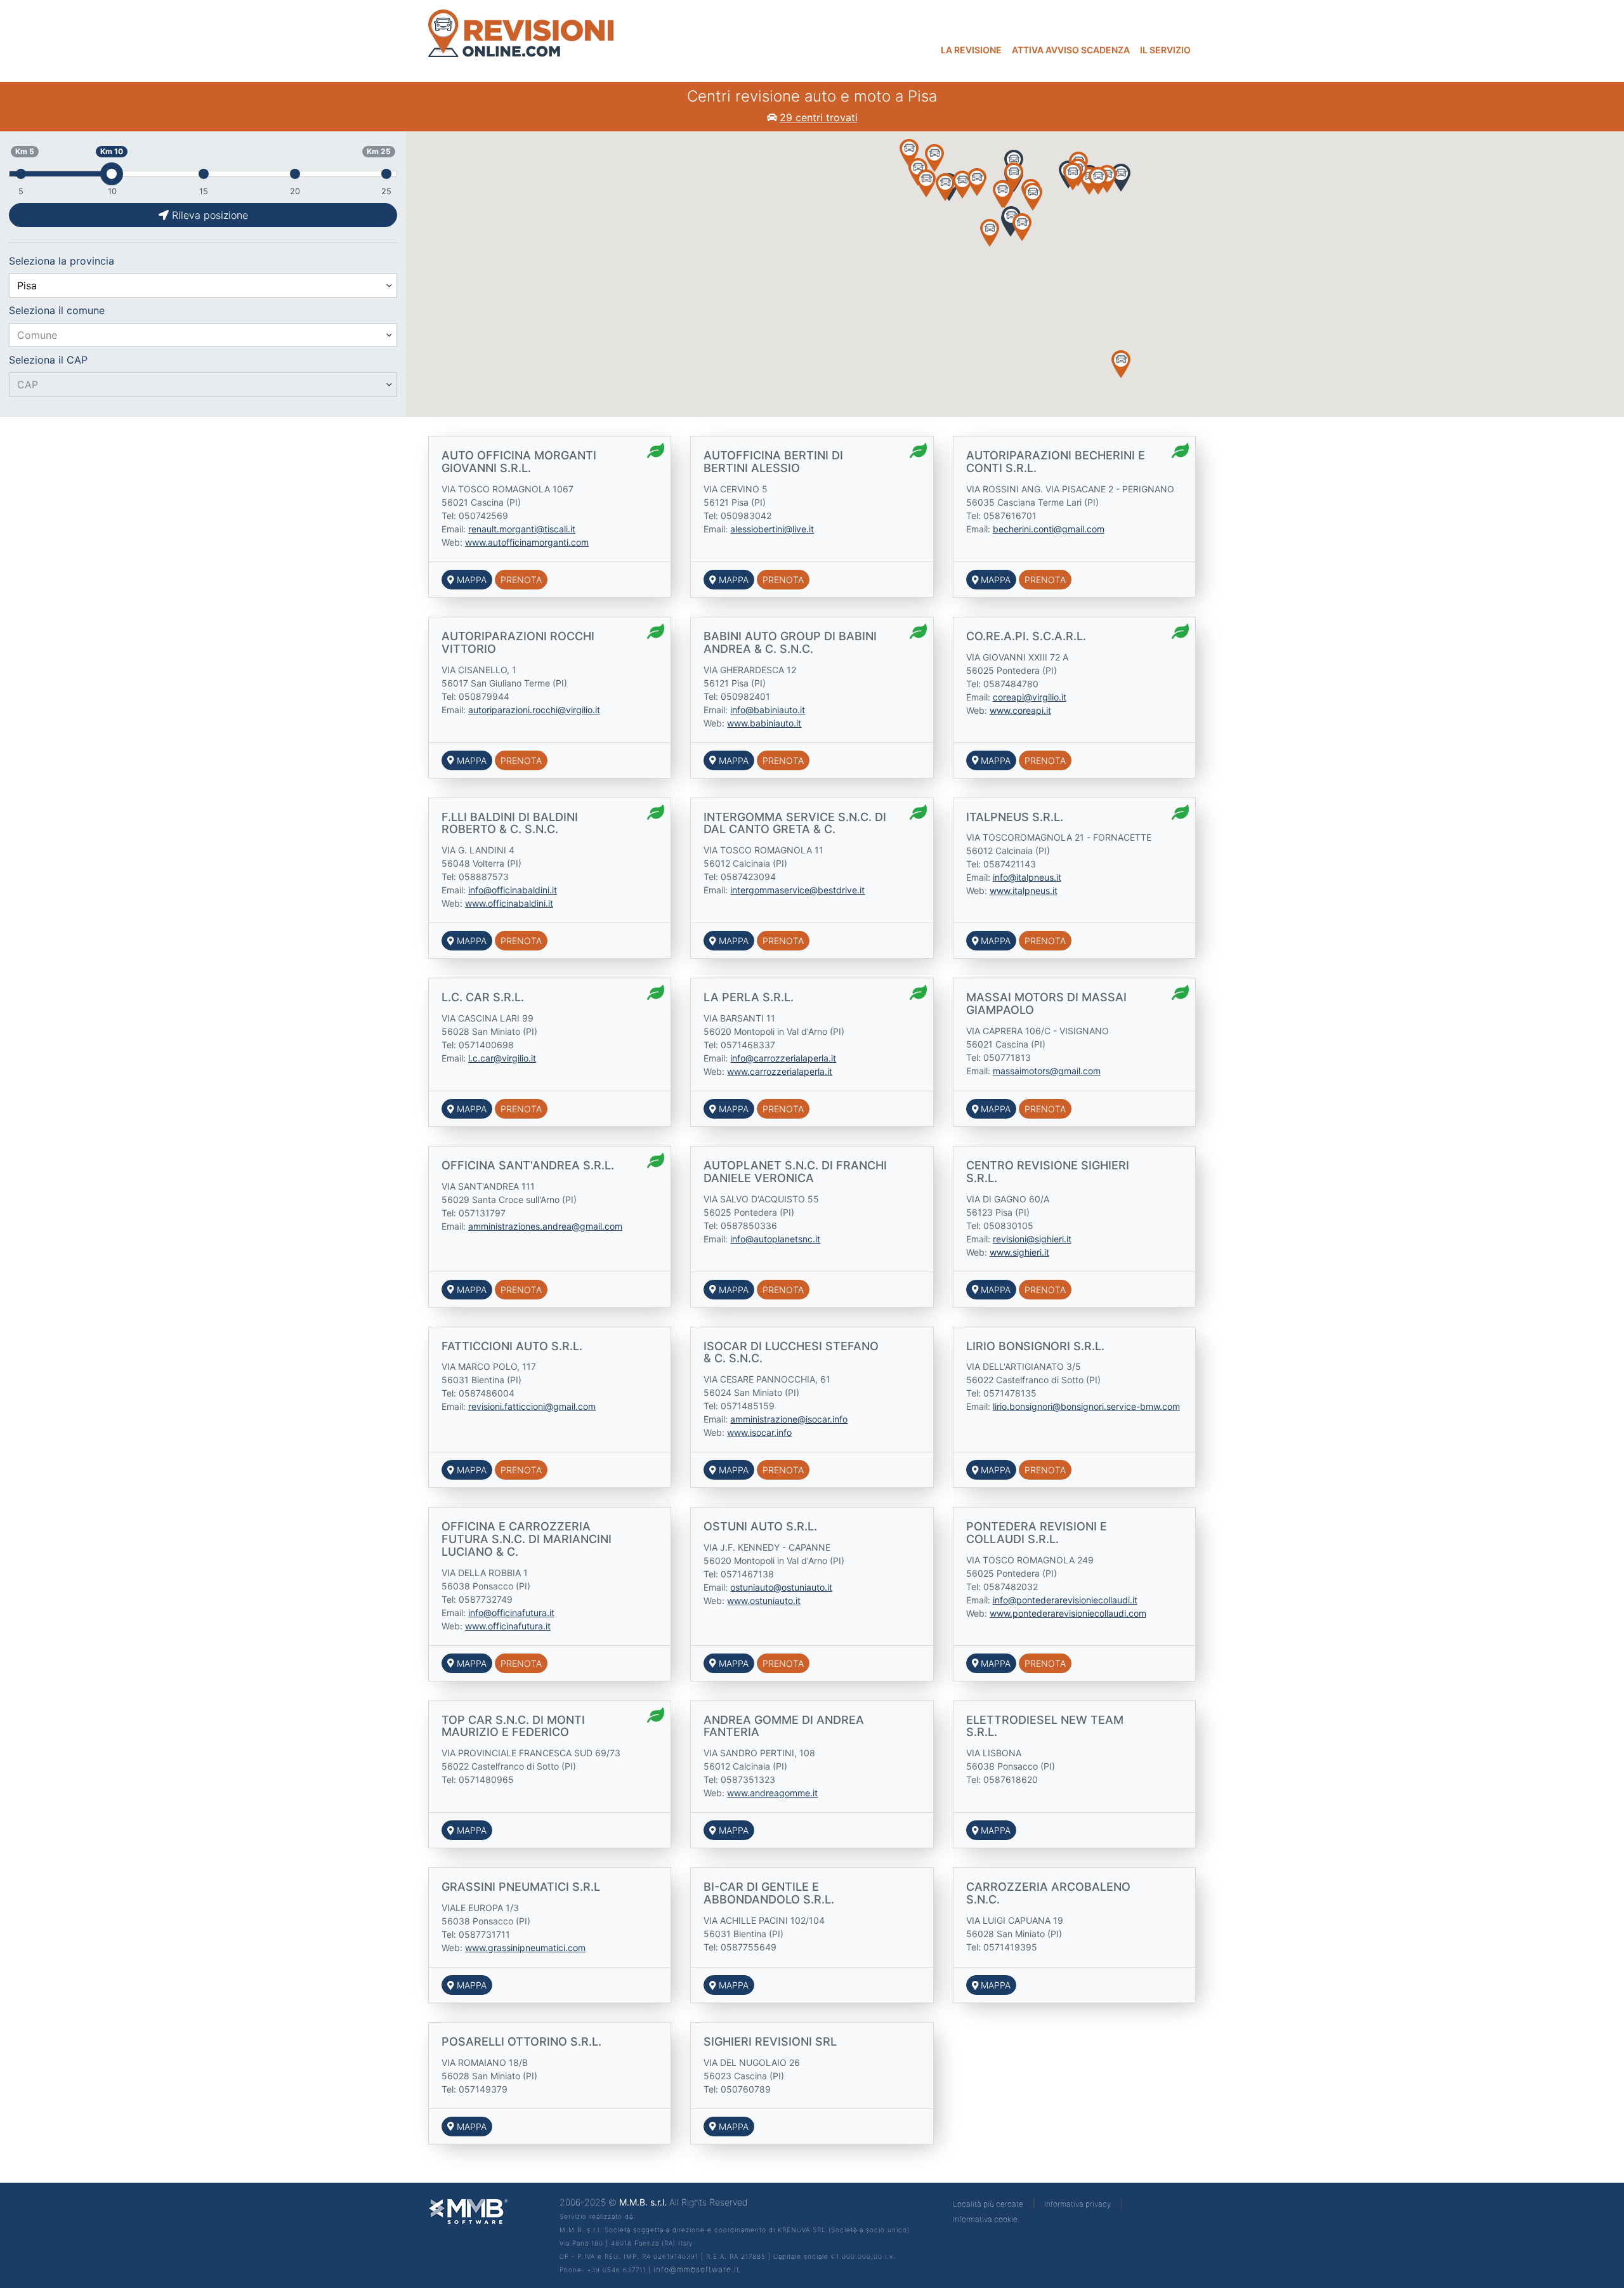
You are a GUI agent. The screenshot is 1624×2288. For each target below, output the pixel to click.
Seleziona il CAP (48, 360)
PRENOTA (521, 580)
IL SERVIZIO (1165, 50)
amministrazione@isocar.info (789, 1419)
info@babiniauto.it (768, 710)
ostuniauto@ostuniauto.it (781, 1587)
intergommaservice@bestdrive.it (797, 890)
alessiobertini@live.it (772, 529)
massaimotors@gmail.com (1047, 1071)
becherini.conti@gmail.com (1049, 529)
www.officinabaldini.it (509, 903)
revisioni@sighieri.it (1032, 1239)
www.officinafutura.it (508, 1626)
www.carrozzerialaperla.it (780, 1071)
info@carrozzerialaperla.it (783, 1058)
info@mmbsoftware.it (697, 2269)
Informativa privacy (1077, 2204)
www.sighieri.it (1019, 1252)
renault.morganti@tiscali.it (522, 529)
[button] (990, 233)
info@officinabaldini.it (513, 890)
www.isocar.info (759, 1432)
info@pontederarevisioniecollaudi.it (1065, 1600)
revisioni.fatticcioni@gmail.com (532, 1406)
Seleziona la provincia (62, 261)
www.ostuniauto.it (764, 1601)
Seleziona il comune (57, 310)
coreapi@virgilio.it (1030, 697)
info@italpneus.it (1027, 877)
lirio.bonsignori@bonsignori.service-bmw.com (1086, 1406)
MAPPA (470, 580)
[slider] (112, 174)
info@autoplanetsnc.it (775, 1239)
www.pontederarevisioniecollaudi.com (1068, 1613)
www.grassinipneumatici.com (525, 1948)
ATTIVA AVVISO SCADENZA (1071, 50)
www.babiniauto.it (764, 723)
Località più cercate (988, 2204)
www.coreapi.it (1020, 710)
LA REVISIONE (971, 50)
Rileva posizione (208, 215)
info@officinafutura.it (511, 1613)
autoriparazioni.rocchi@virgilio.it (534, 710)
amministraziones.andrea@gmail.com (545, 1226)
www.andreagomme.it (772, 1793)
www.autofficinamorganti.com (527, 542)
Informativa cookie (985, 2219)
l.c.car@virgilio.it (502, 1058)
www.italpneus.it (1024, 891)
